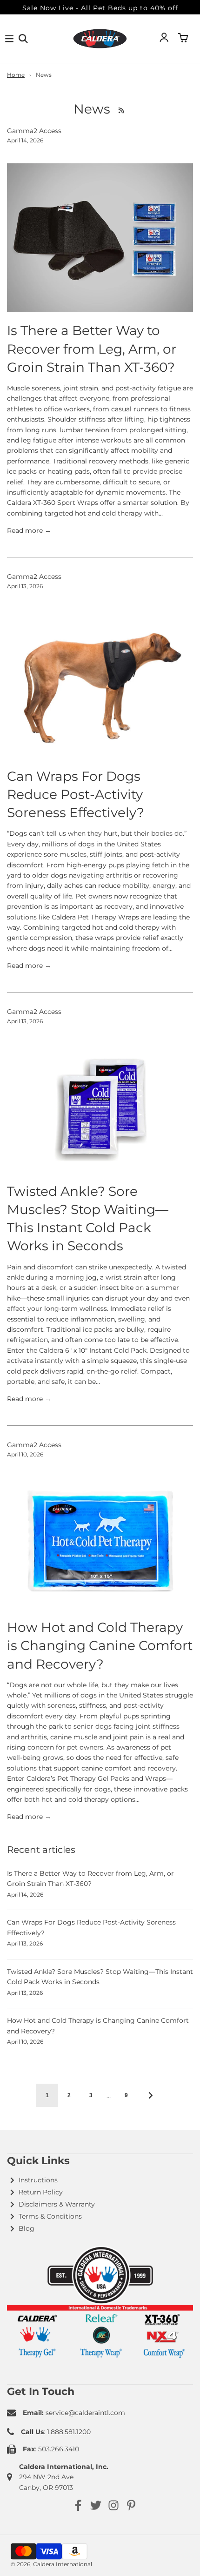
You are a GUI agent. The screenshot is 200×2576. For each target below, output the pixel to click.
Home (16, 75)
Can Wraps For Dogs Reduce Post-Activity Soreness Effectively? (76, 794)
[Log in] (164, 39)
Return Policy (41, 2192)
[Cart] (183, 39)
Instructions (38, 2180)
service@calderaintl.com (85, 2413)
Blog (27, 2228)
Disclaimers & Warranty (57, 2204)
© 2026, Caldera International (51, 2564)
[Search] (23, 39)
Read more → (29, 530)
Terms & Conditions (50, 2216)
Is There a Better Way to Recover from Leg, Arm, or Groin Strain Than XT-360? (92, 349)
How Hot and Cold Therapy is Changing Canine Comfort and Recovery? (100, 1645)
